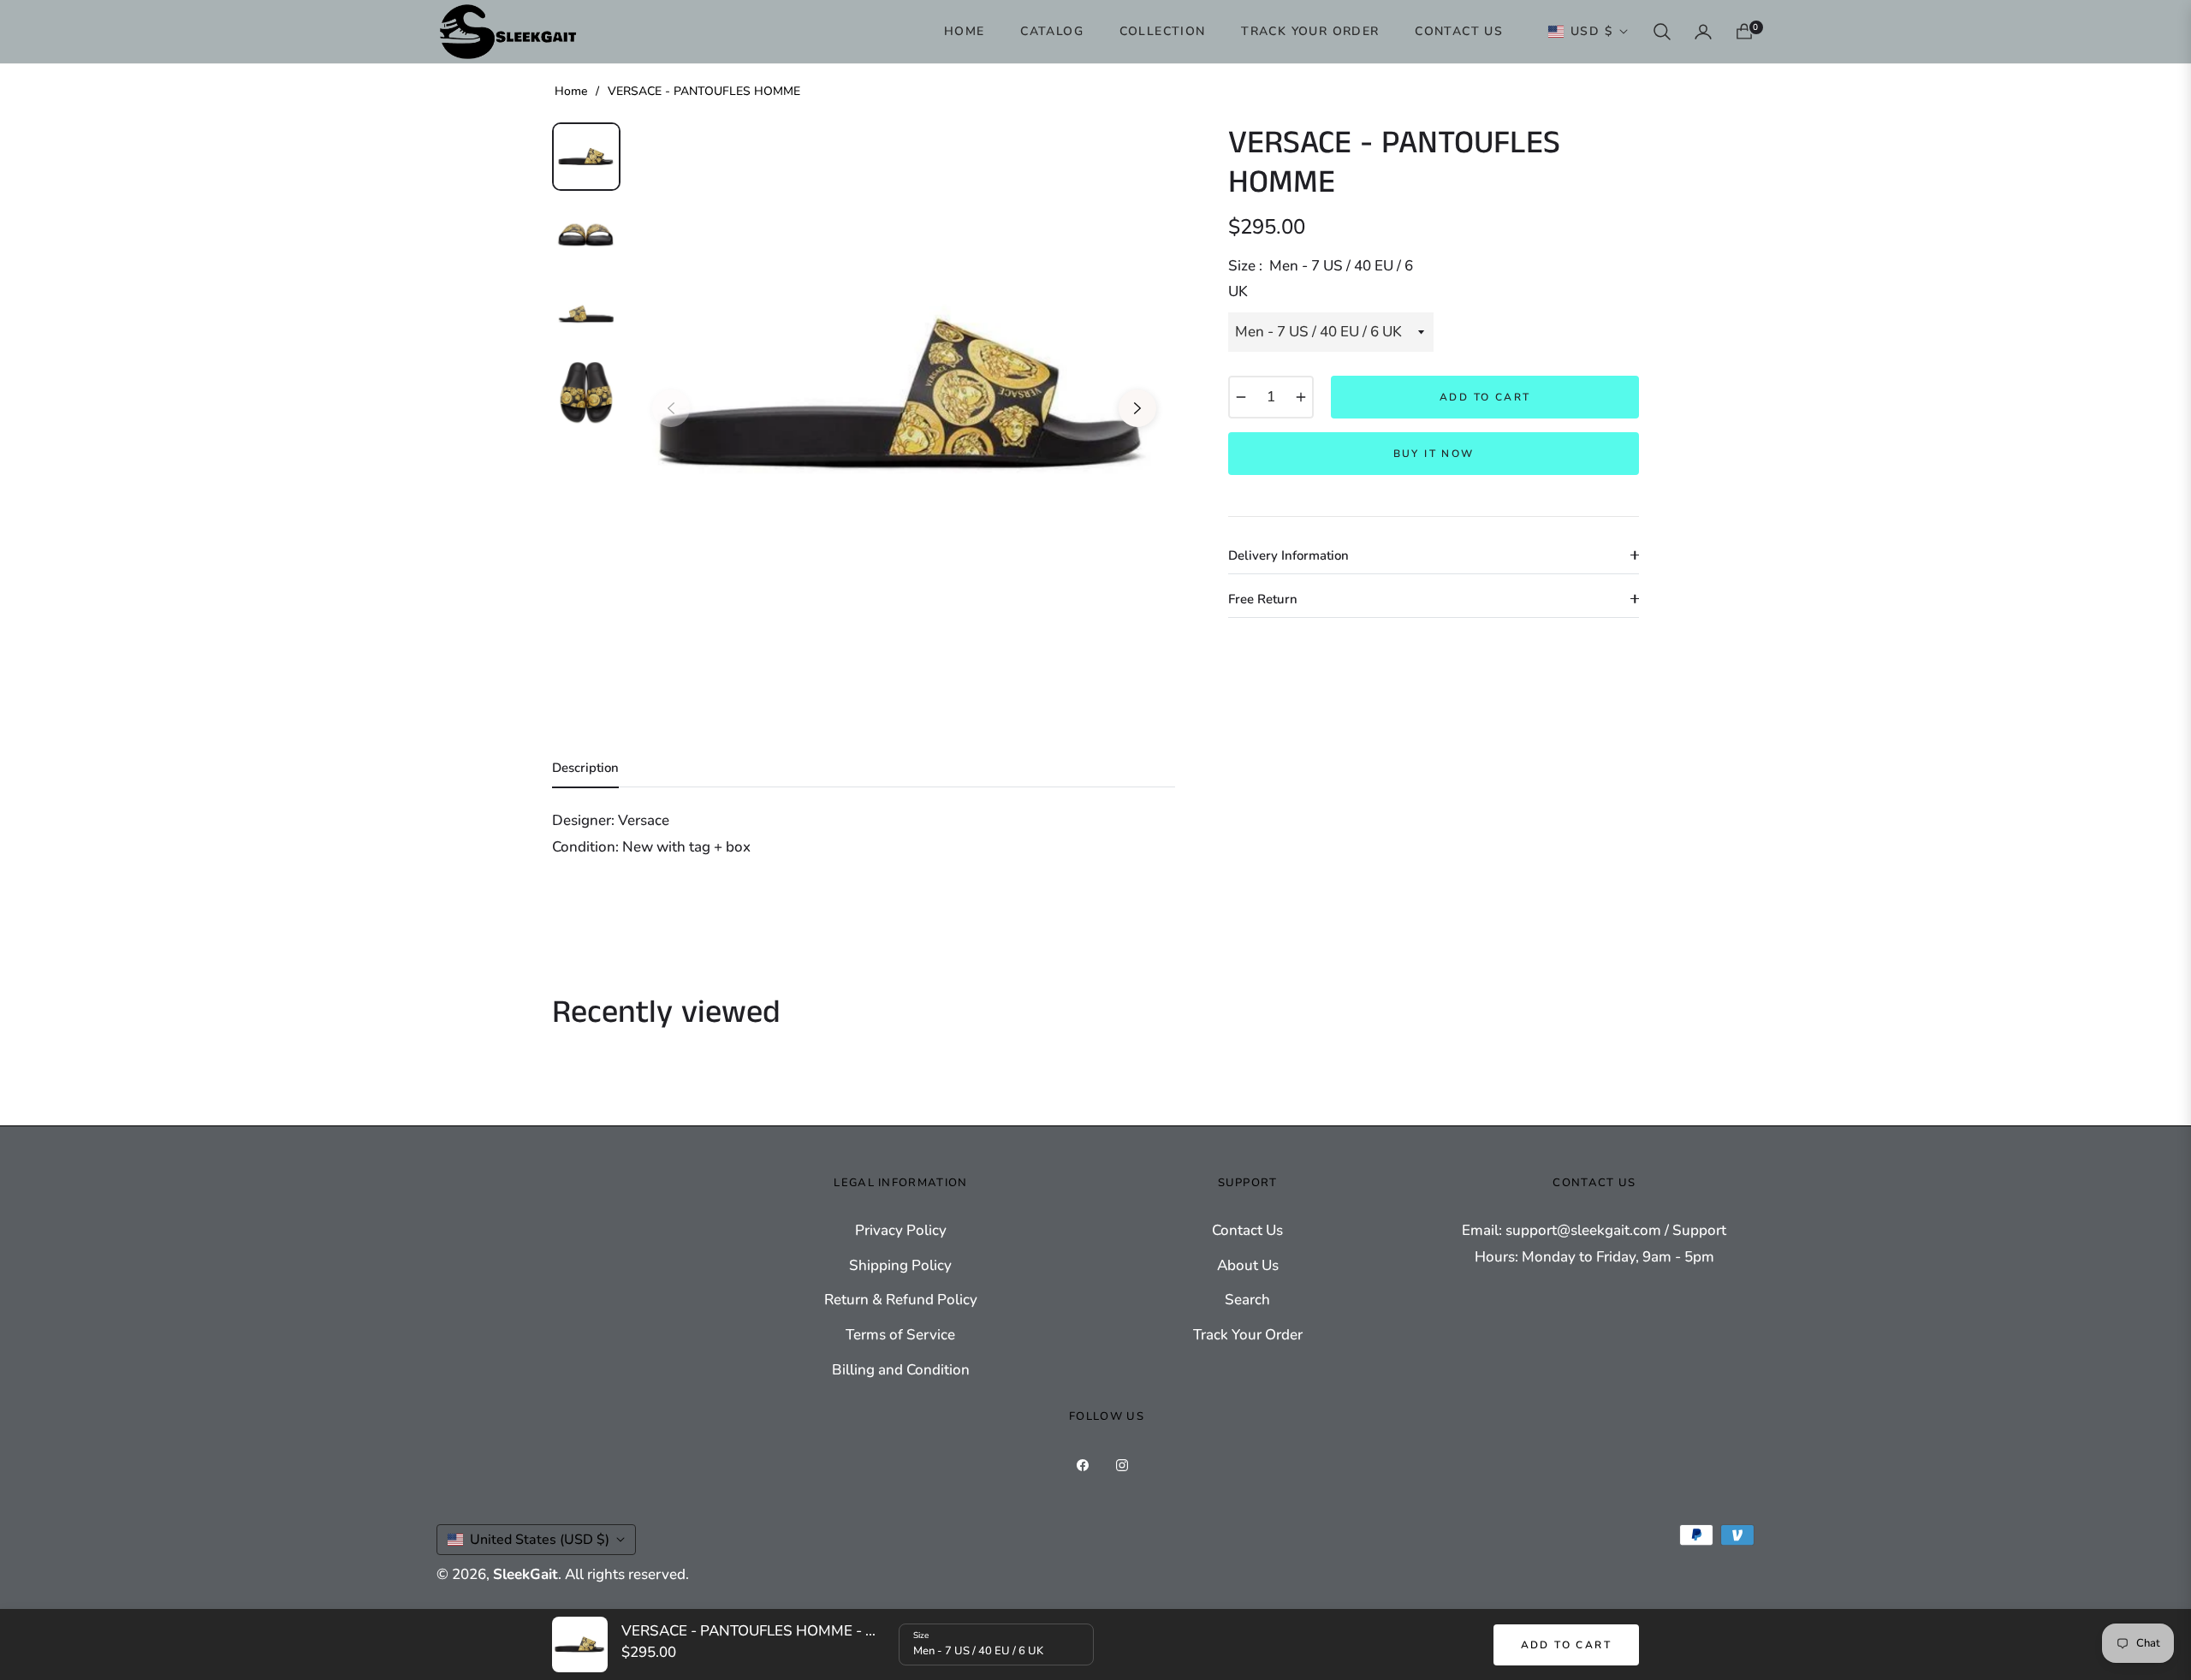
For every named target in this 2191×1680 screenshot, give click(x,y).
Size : (1321, 279)
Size (921, 1635)
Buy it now (1434, 454)
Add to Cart (1566, 1645)
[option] (904, 395)
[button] (1662, 32)
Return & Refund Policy (901, 1300)
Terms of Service (900, 1335)
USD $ (1591, 31)
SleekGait (525, 1574)
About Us (1248, 1265)
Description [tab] (585, 768)
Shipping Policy (900, 1265)
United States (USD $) (540, 1540)
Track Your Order (1248, 1335)
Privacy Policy (901, 1230)
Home (571, 91)
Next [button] (1137, 408)
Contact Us (1247, 1230)
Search (1247, 1300)
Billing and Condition (901, 1370)
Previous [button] (671, 408)
